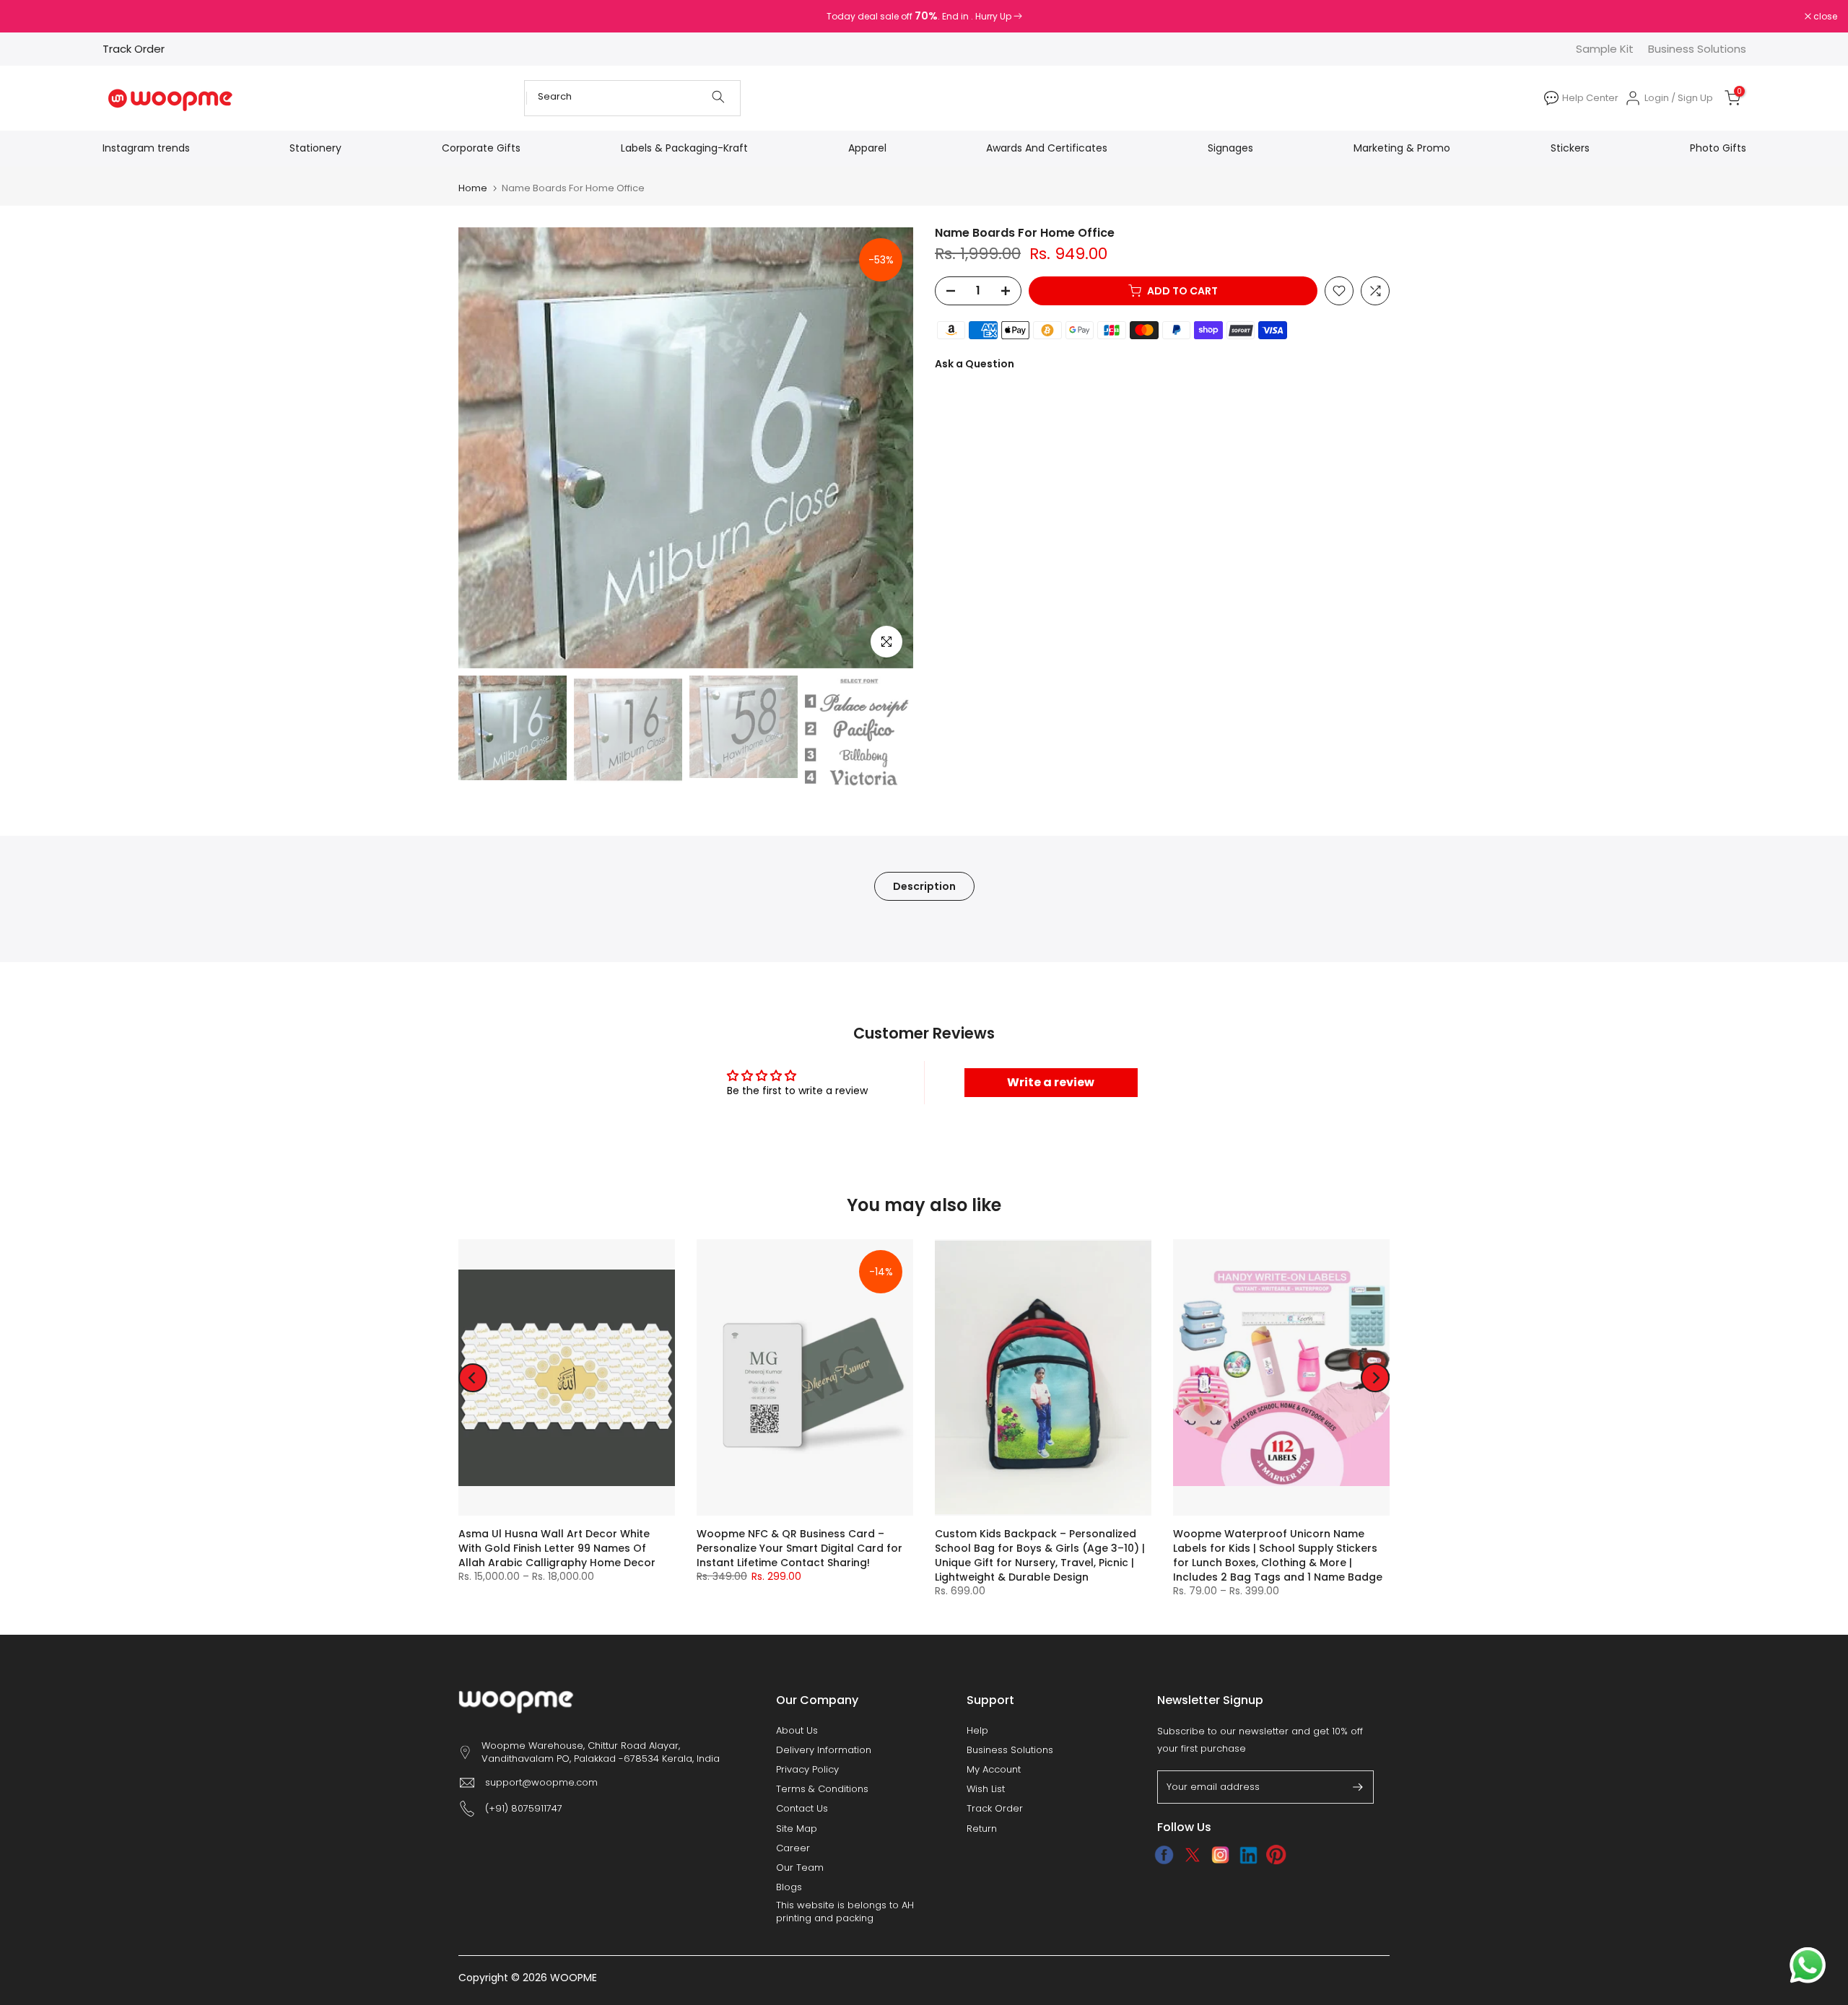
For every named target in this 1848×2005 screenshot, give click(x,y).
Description (924, 886)
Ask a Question (975, 364)
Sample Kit (1605, 49)
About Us (797, 1731)
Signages (1230, 148)
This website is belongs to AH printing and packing (845, 1912)
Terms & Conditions (822, 1789)
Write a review (1051, 1082)
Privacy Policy (807, 1770)
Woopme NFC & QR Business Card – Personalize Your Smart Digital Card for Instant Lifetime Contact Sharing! (799, 1548)
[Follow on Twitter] (1192, 1855)
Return (982, 1829)
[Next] (1375, 1378)
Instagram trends (146, 148)
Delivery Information (824, 1750)
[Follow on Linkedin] (1248, 1855)
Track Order (134, 49)
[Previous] (473, 1378)
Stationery (315, 148)
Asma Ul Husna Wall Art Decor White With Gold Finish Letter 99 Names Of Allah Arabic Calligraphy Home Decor (557, 1548)
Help (977, 1731)
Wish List (986, 1789)
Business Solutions (1697, 49)
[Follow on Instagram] (1220, 1855)
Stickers (1570, 148)
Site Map (797, 1829)
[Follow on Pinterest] (1277, 1855)
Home (473, 188)
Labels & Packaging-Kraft (684, 148)
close (30, 17)
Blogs (789, 1887)
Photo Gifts (1718, 148)
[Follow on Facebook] (1164, 1855)
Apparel (867, 148)
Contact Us (802, 1809)
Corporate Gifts (481, 148)
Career (793, 1848)
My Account (994, 1770)
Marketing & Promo (1402, 148)
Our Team (800, 1868)
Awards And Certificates (1047, 148)
